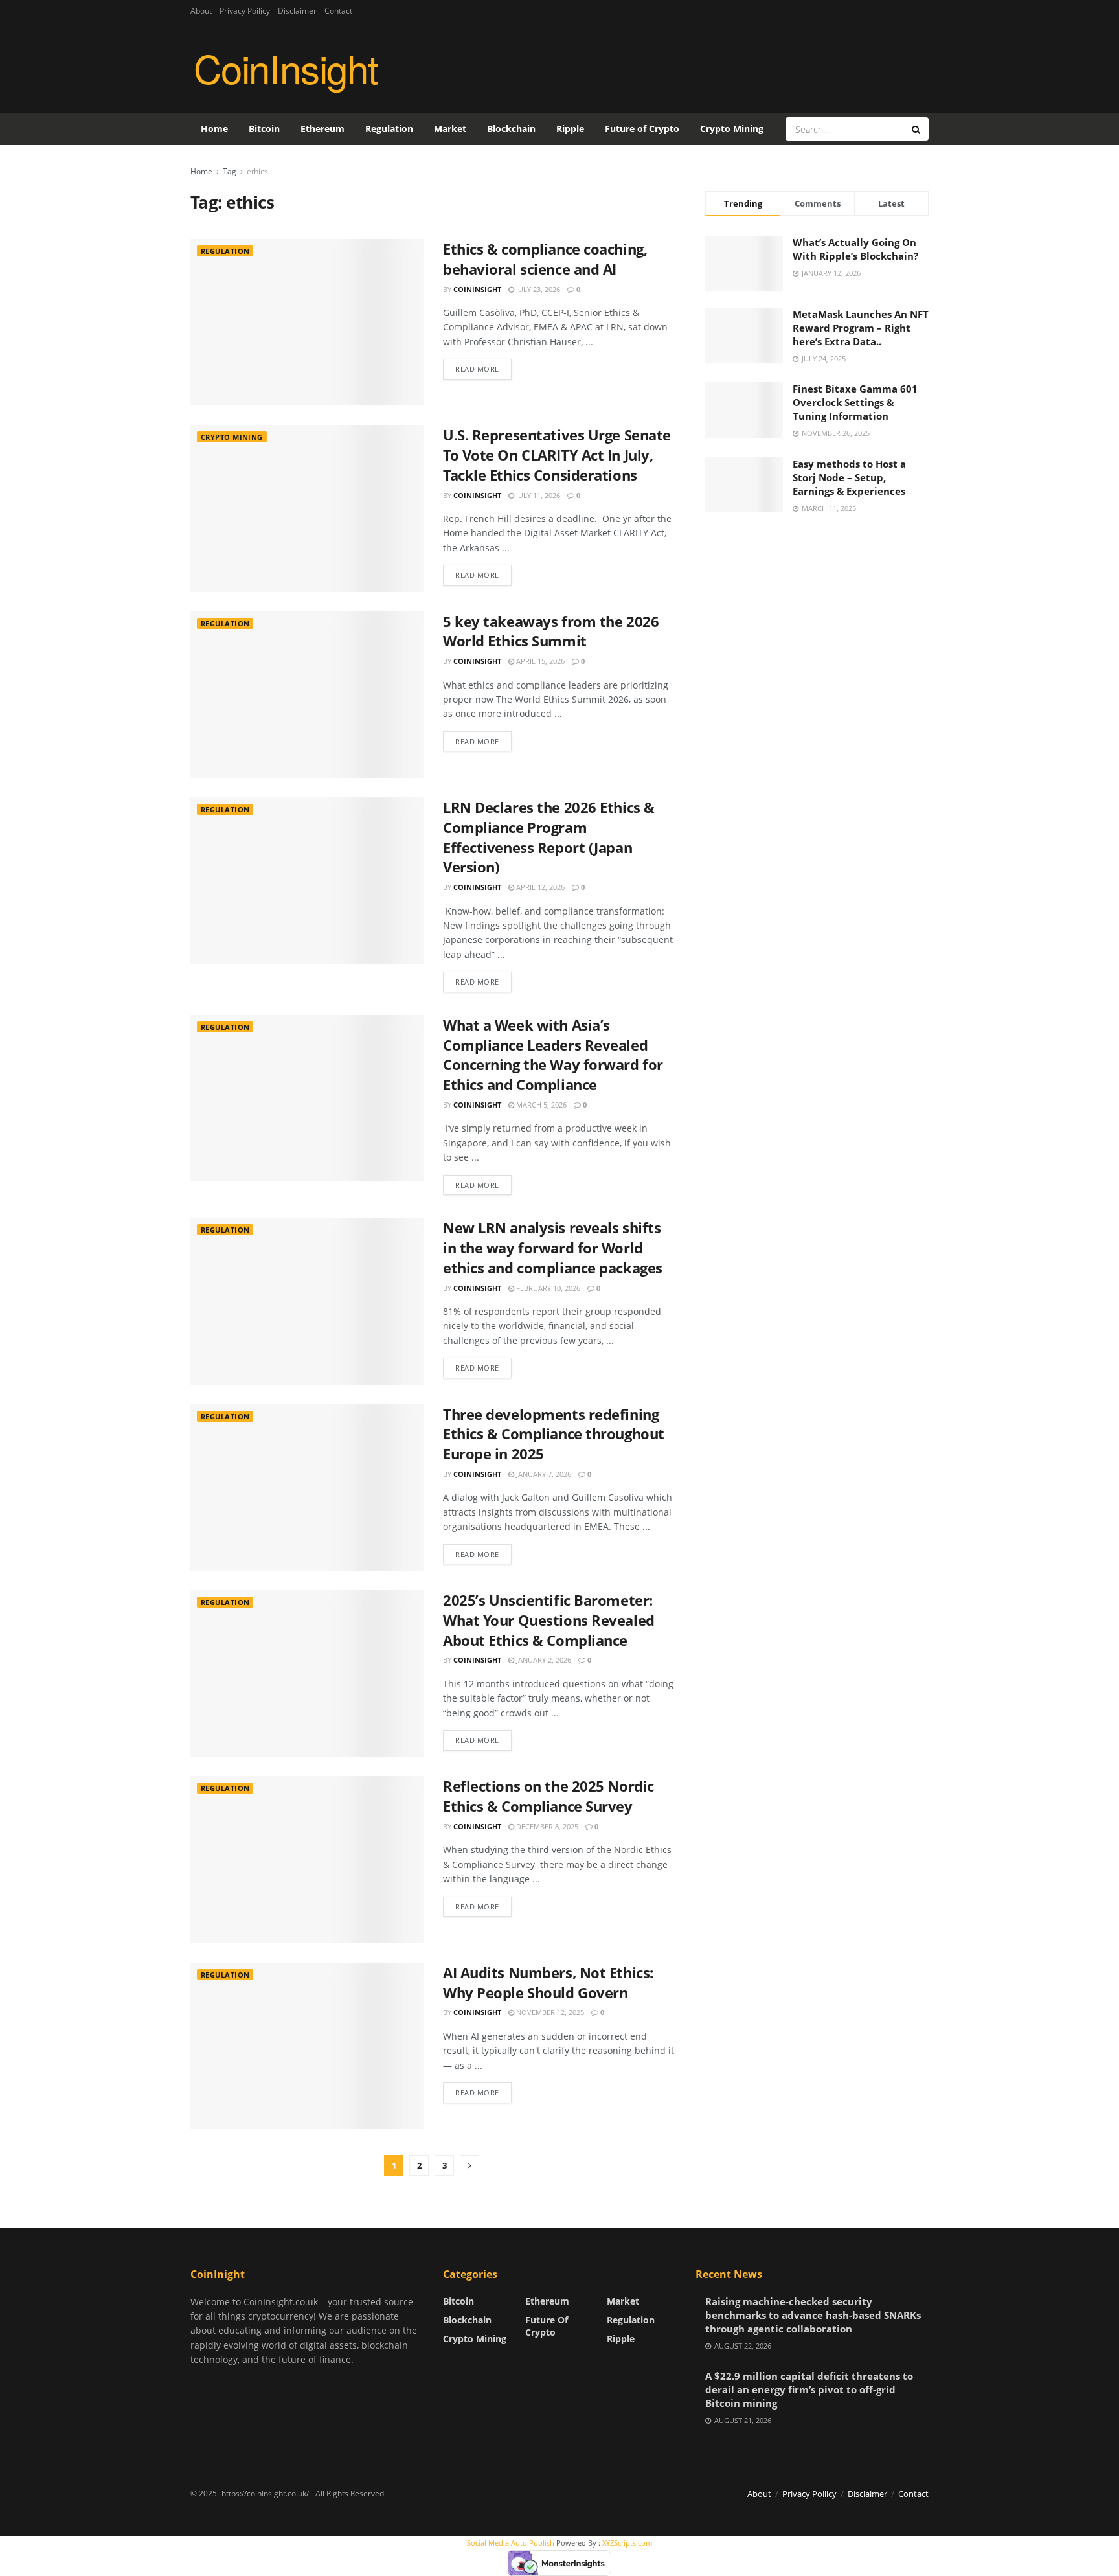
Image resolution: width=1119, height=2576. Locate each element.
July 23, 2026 (537, 289)
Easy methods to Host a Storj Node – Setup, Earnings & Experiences (849, 477)
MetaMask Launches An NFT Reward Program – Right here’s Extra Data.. (861, 328)
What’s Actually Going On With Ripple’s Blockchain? (855, 249)
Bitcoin (264, 129)
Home (214, 129)
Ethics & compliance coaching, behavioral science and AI (545, 259)
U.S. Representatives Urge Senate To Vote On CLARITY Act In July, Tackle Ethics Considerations (557, 455)
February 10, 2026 (547, 1288)
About (201, 11)
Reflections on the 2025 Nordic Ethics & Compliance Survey (548, 1796)
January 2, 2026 (543, 1660)
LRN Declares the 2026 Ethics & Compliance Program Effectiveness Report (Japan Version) (549, 837)
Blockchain (511, 129)
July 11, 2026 (537, 495)
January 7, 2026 (543, 1474)
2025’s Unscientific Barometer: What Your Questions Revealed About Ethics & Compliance (549, 1620)
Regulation (389, 129)
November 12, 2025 (549, 2012)
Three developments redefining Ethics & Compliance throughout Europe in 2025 (554, 1434)
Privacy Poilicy (245, 11)
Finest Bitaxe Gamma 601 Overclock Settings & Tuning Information (855, 402)
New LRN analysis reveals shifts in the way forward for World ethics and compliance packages (553, 1248)
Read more (477, 369)
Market (450, 129)
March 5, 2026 (540, 1105)
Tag (230, 171)
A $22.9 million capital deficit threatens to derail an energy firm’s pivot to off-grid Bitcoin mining (809, 2389)
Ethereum (322, 129)
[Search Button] (917, 129)
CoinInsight (286, 67)
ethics (257, 171)
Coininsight (477, 289)
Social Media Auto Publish (511, 2543)
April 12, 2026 (539, 887)
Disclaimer (297, 11)
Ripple (570, 129)
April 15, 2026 (539, 661)
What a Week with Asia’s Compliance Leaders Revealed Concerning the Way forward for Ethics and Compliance (553, 1054)
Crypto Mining (732, 129)
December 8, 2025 (546, 1826)
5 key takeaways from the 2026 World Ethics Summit (551, 631)
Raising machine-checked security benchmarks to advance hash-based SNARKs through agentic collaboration (813, 2315)
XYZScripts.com (627, 2543)
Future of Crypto (642, 129)
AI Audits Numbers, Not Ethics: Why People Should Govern (548, 1982)
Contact (338, 11)
